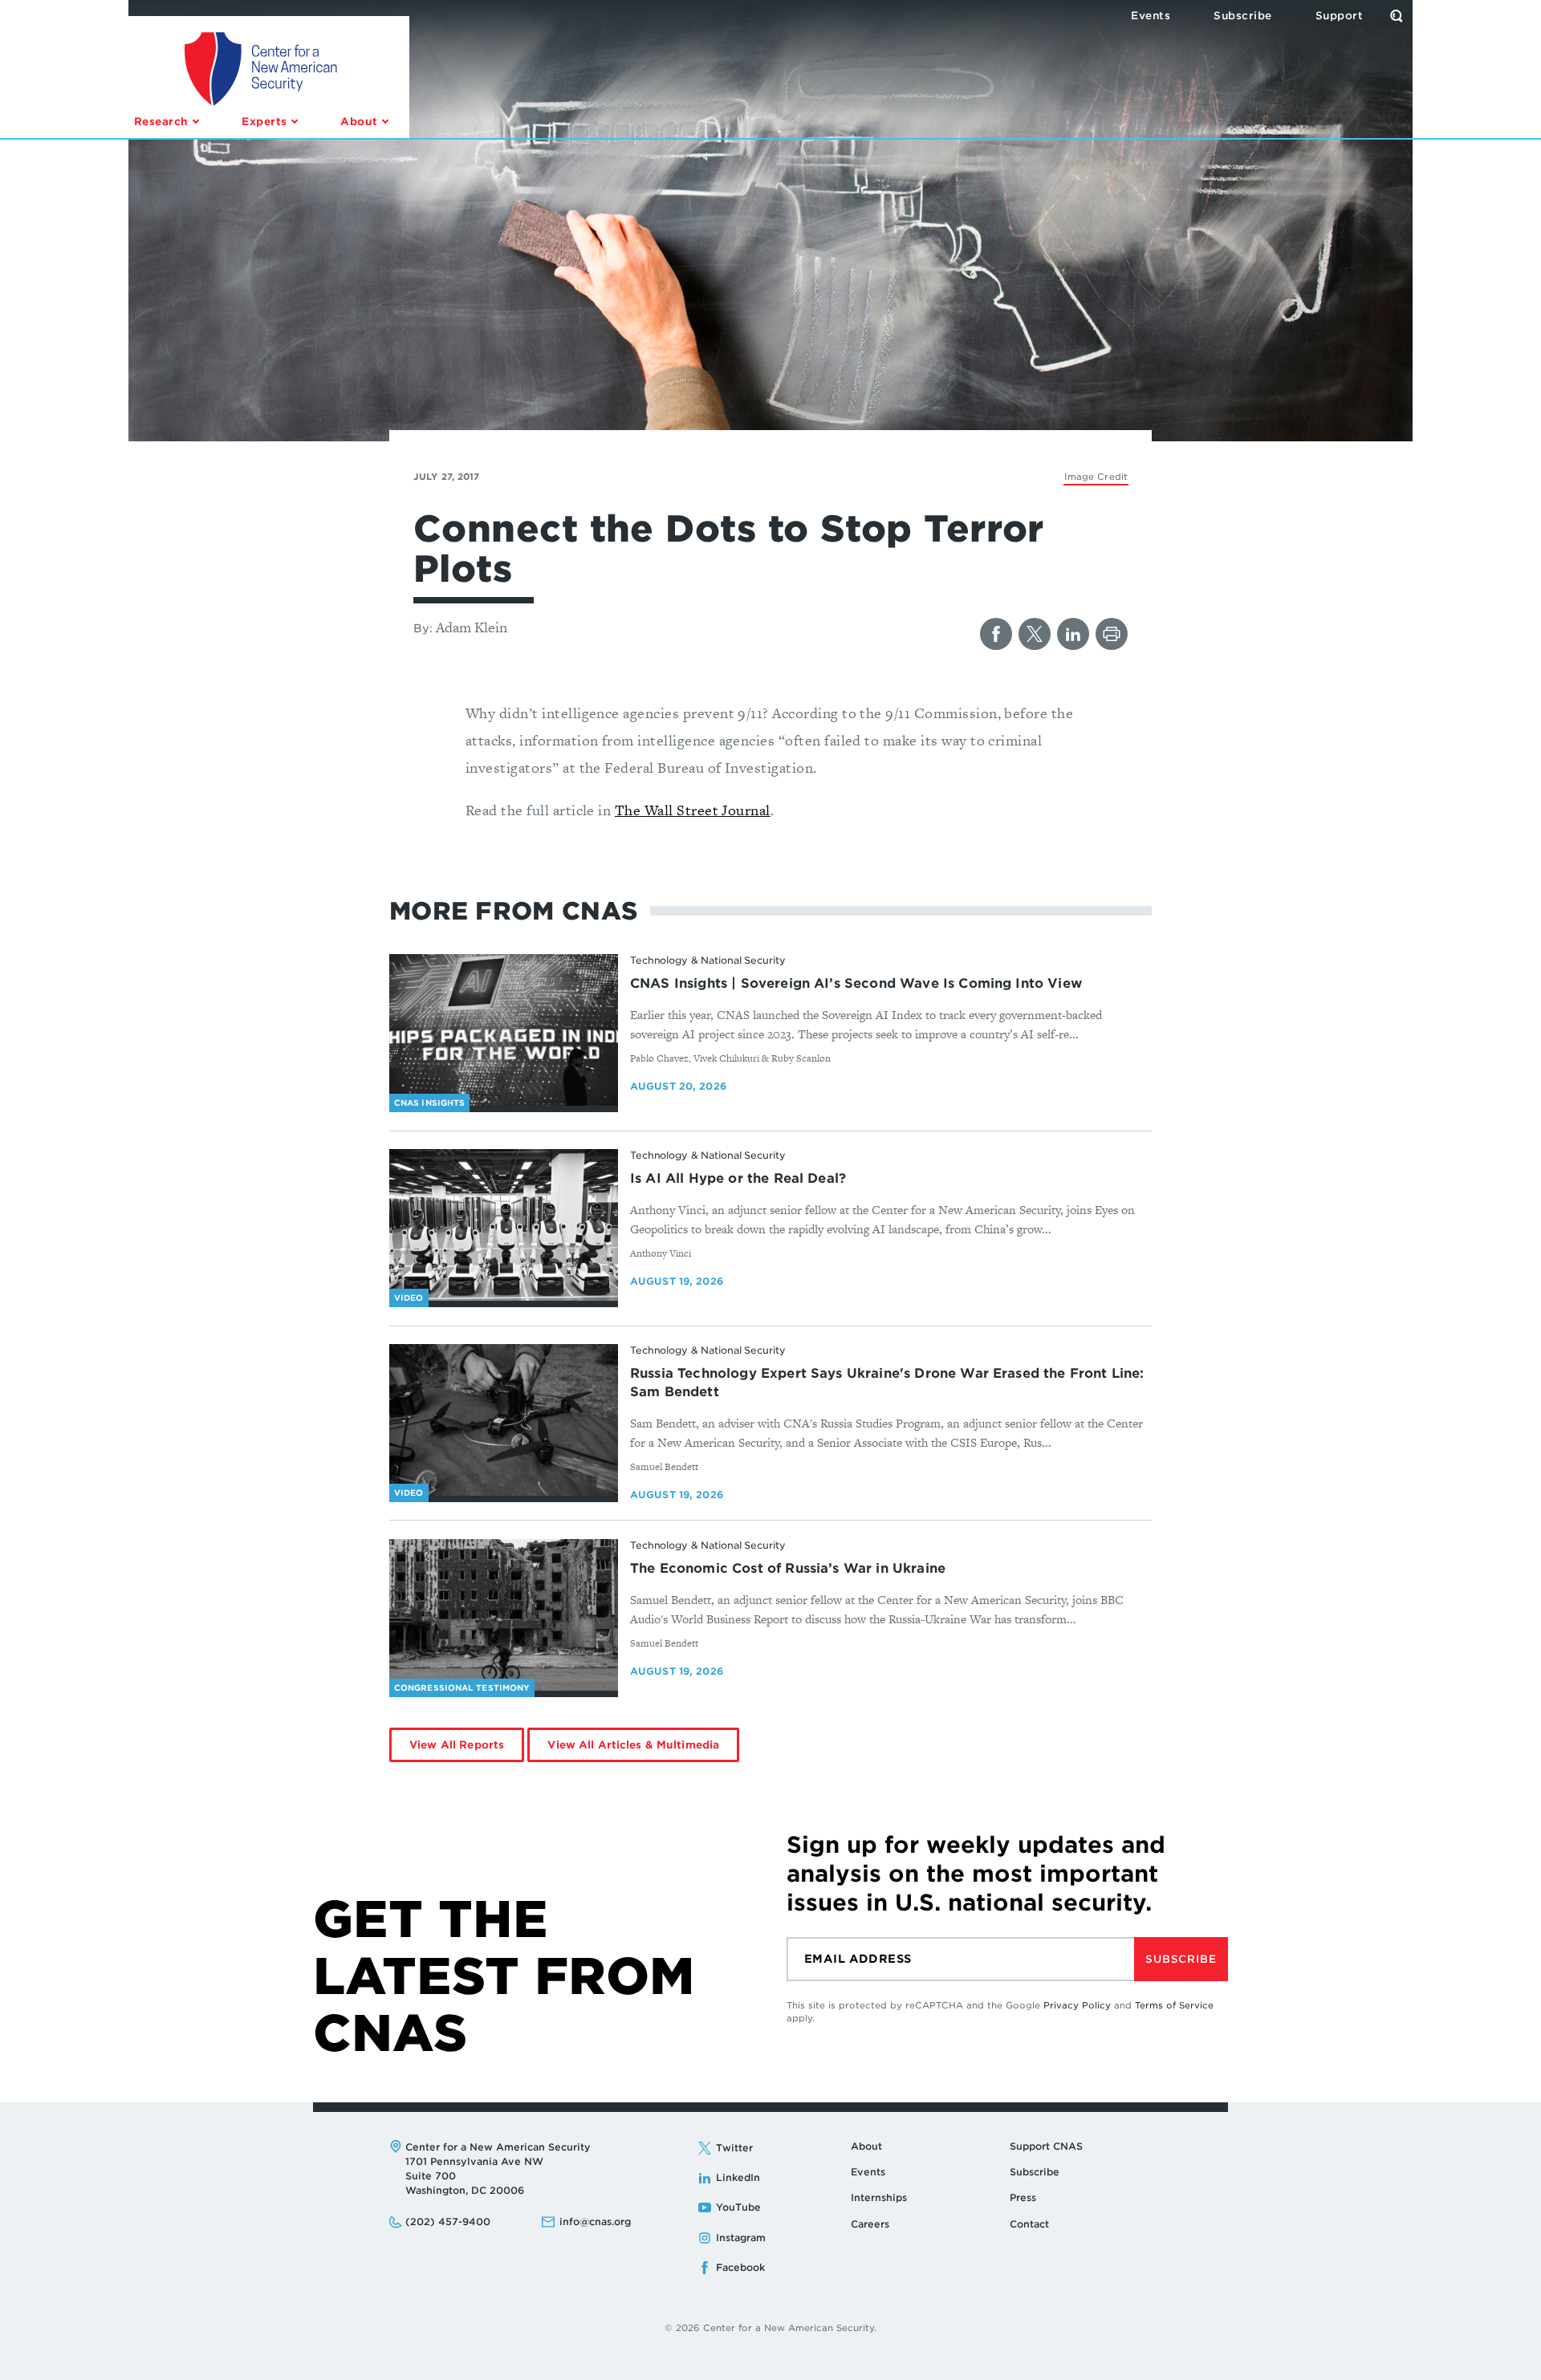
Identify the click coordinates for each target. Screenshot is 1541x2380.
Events (868, 2172)
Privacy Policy (1077, 2005)
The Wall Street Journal (693, 810)
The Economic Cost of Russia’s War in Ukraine (788, 1568)
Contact (1029, 2224)
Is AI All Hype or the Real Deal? (738, 1178)
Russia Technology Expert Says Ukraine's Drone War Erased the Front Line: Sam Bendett (887, 1383)
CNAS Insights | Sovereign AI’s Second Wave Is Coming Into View (856, 983)
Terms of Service (1174, 2005)
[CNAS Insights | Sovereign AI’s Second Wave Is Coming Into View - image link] (504, 1030)
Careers (870, 2224)
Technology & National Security (707, 960)
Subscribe (1181, 1959)
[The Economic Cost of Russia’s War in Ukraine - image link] (504, 1615)
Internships (879, 2197)
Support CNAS (1046, 2146)
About (866, 2146)
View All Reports (457, 1745)
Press (1023, 2197)
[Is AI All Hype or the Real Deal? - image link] (504, 1225)
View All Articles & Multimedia (633, 1745)
